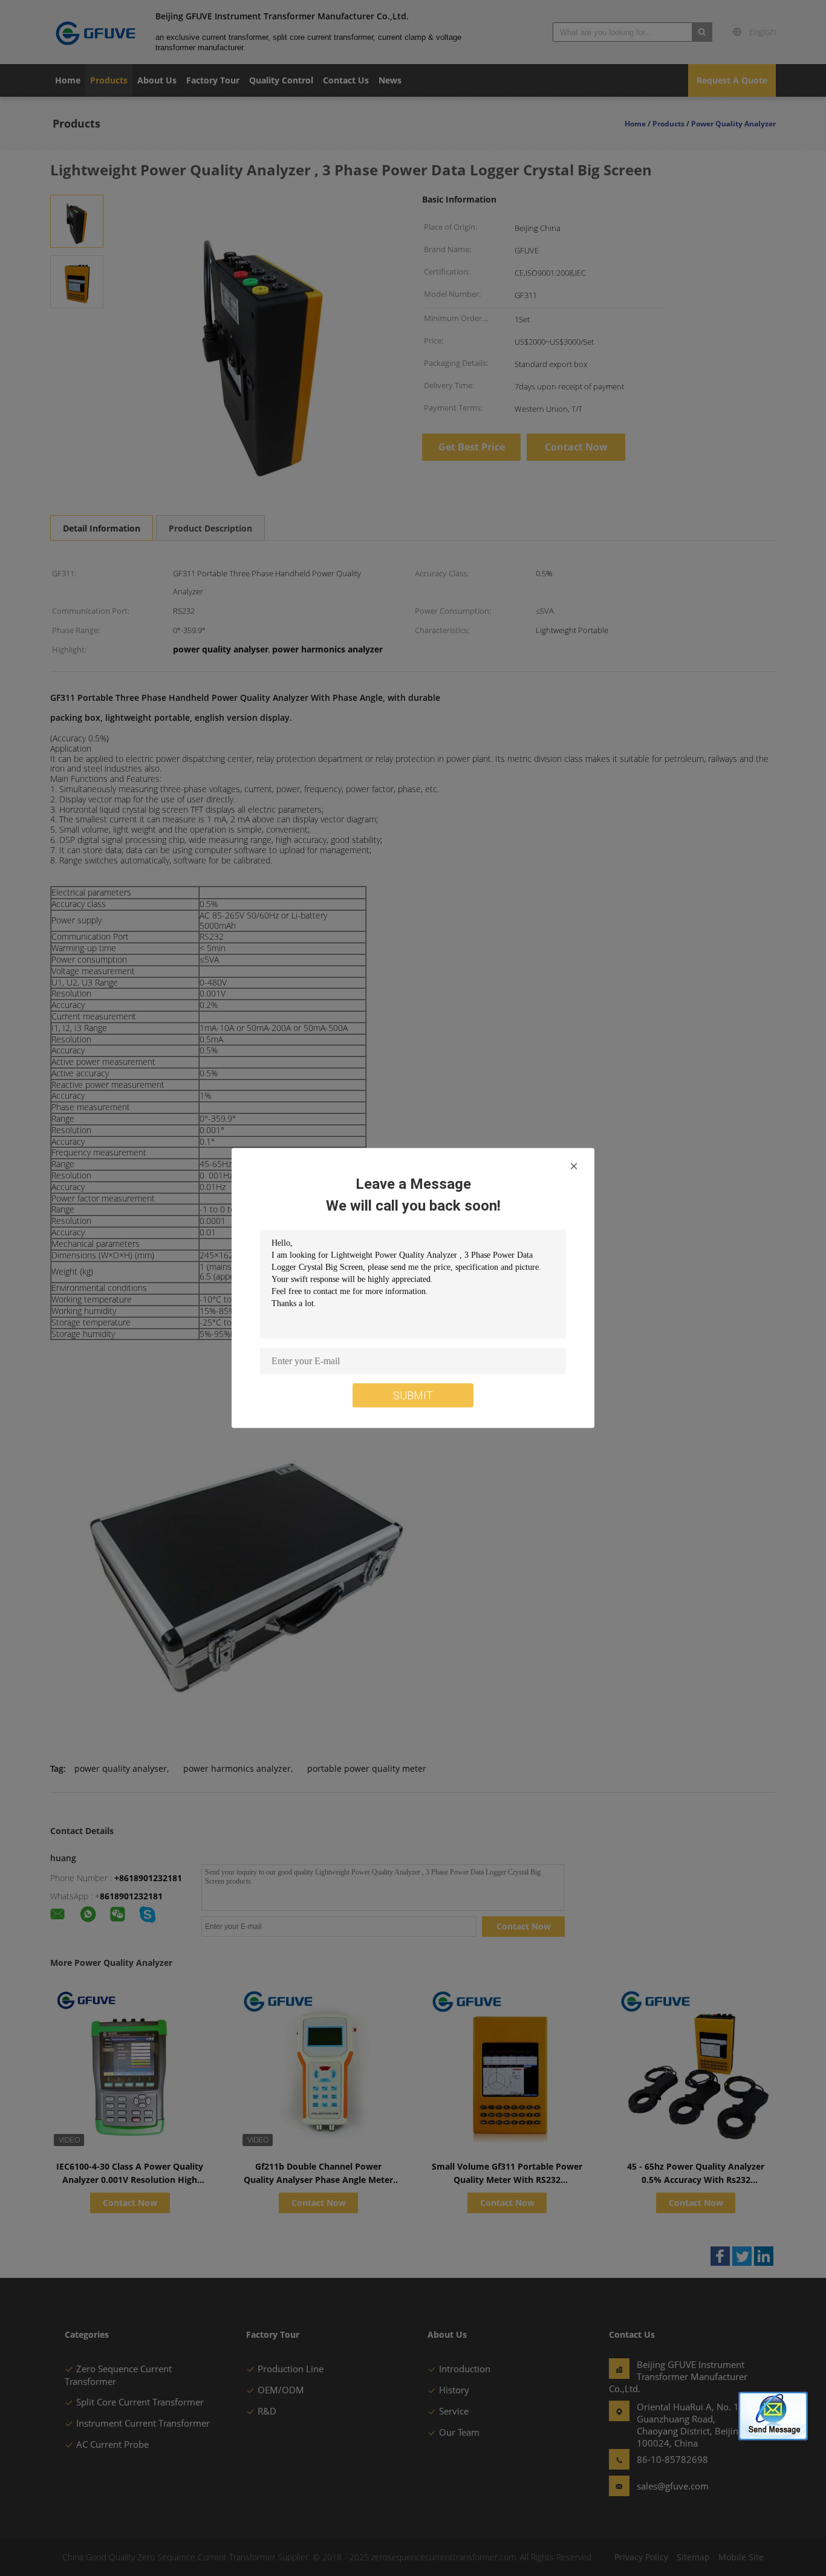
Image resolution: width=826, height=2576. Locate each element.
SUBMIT (413, 1395)
